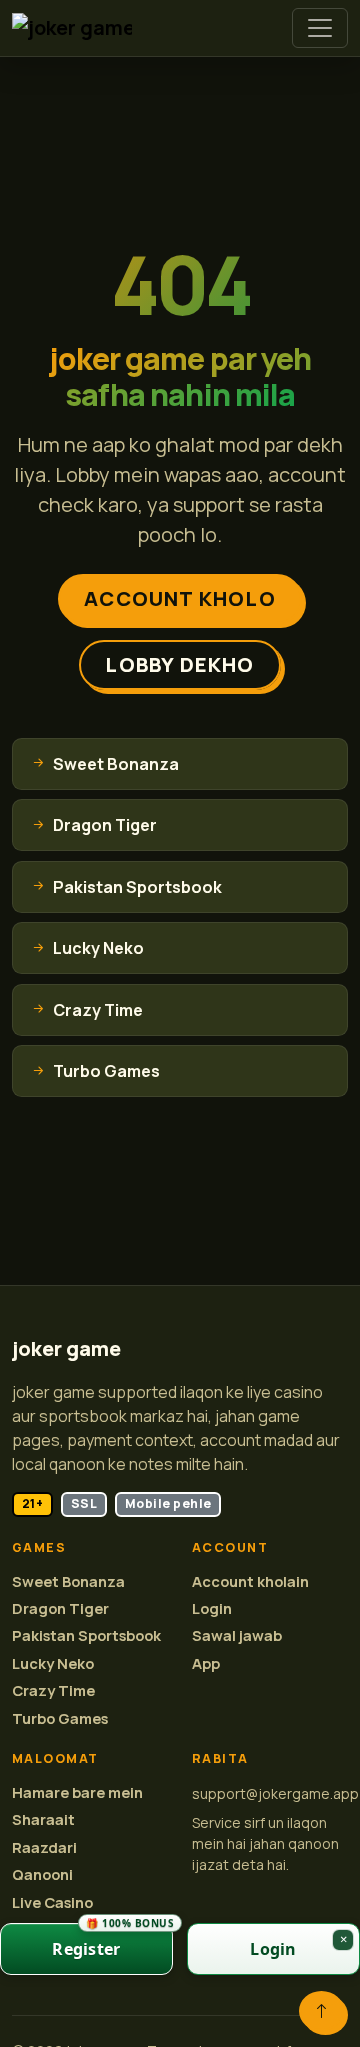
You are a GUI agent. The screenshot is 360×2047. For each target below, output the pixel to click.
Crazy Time (53, 1690)
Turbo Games (60, 1718)
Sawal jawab (237, 1635)
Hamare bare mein (77, 1792)
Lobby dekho (179, 664)
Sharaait (43, 1819)
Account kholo (180, 598)
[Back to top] (321, 2011)
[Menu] (320, 28)
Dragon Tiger (60, 1608)
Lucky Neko (53, 1663)
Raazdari (44, 1847)
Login (212, 1608)
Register (112, 1941)
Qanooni (42, 1874)
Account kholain (250, 1581)
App (206, 1663)
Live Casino (52, 1902)
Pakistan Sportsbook (86, 1635)
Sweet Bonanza (68, 1581)
